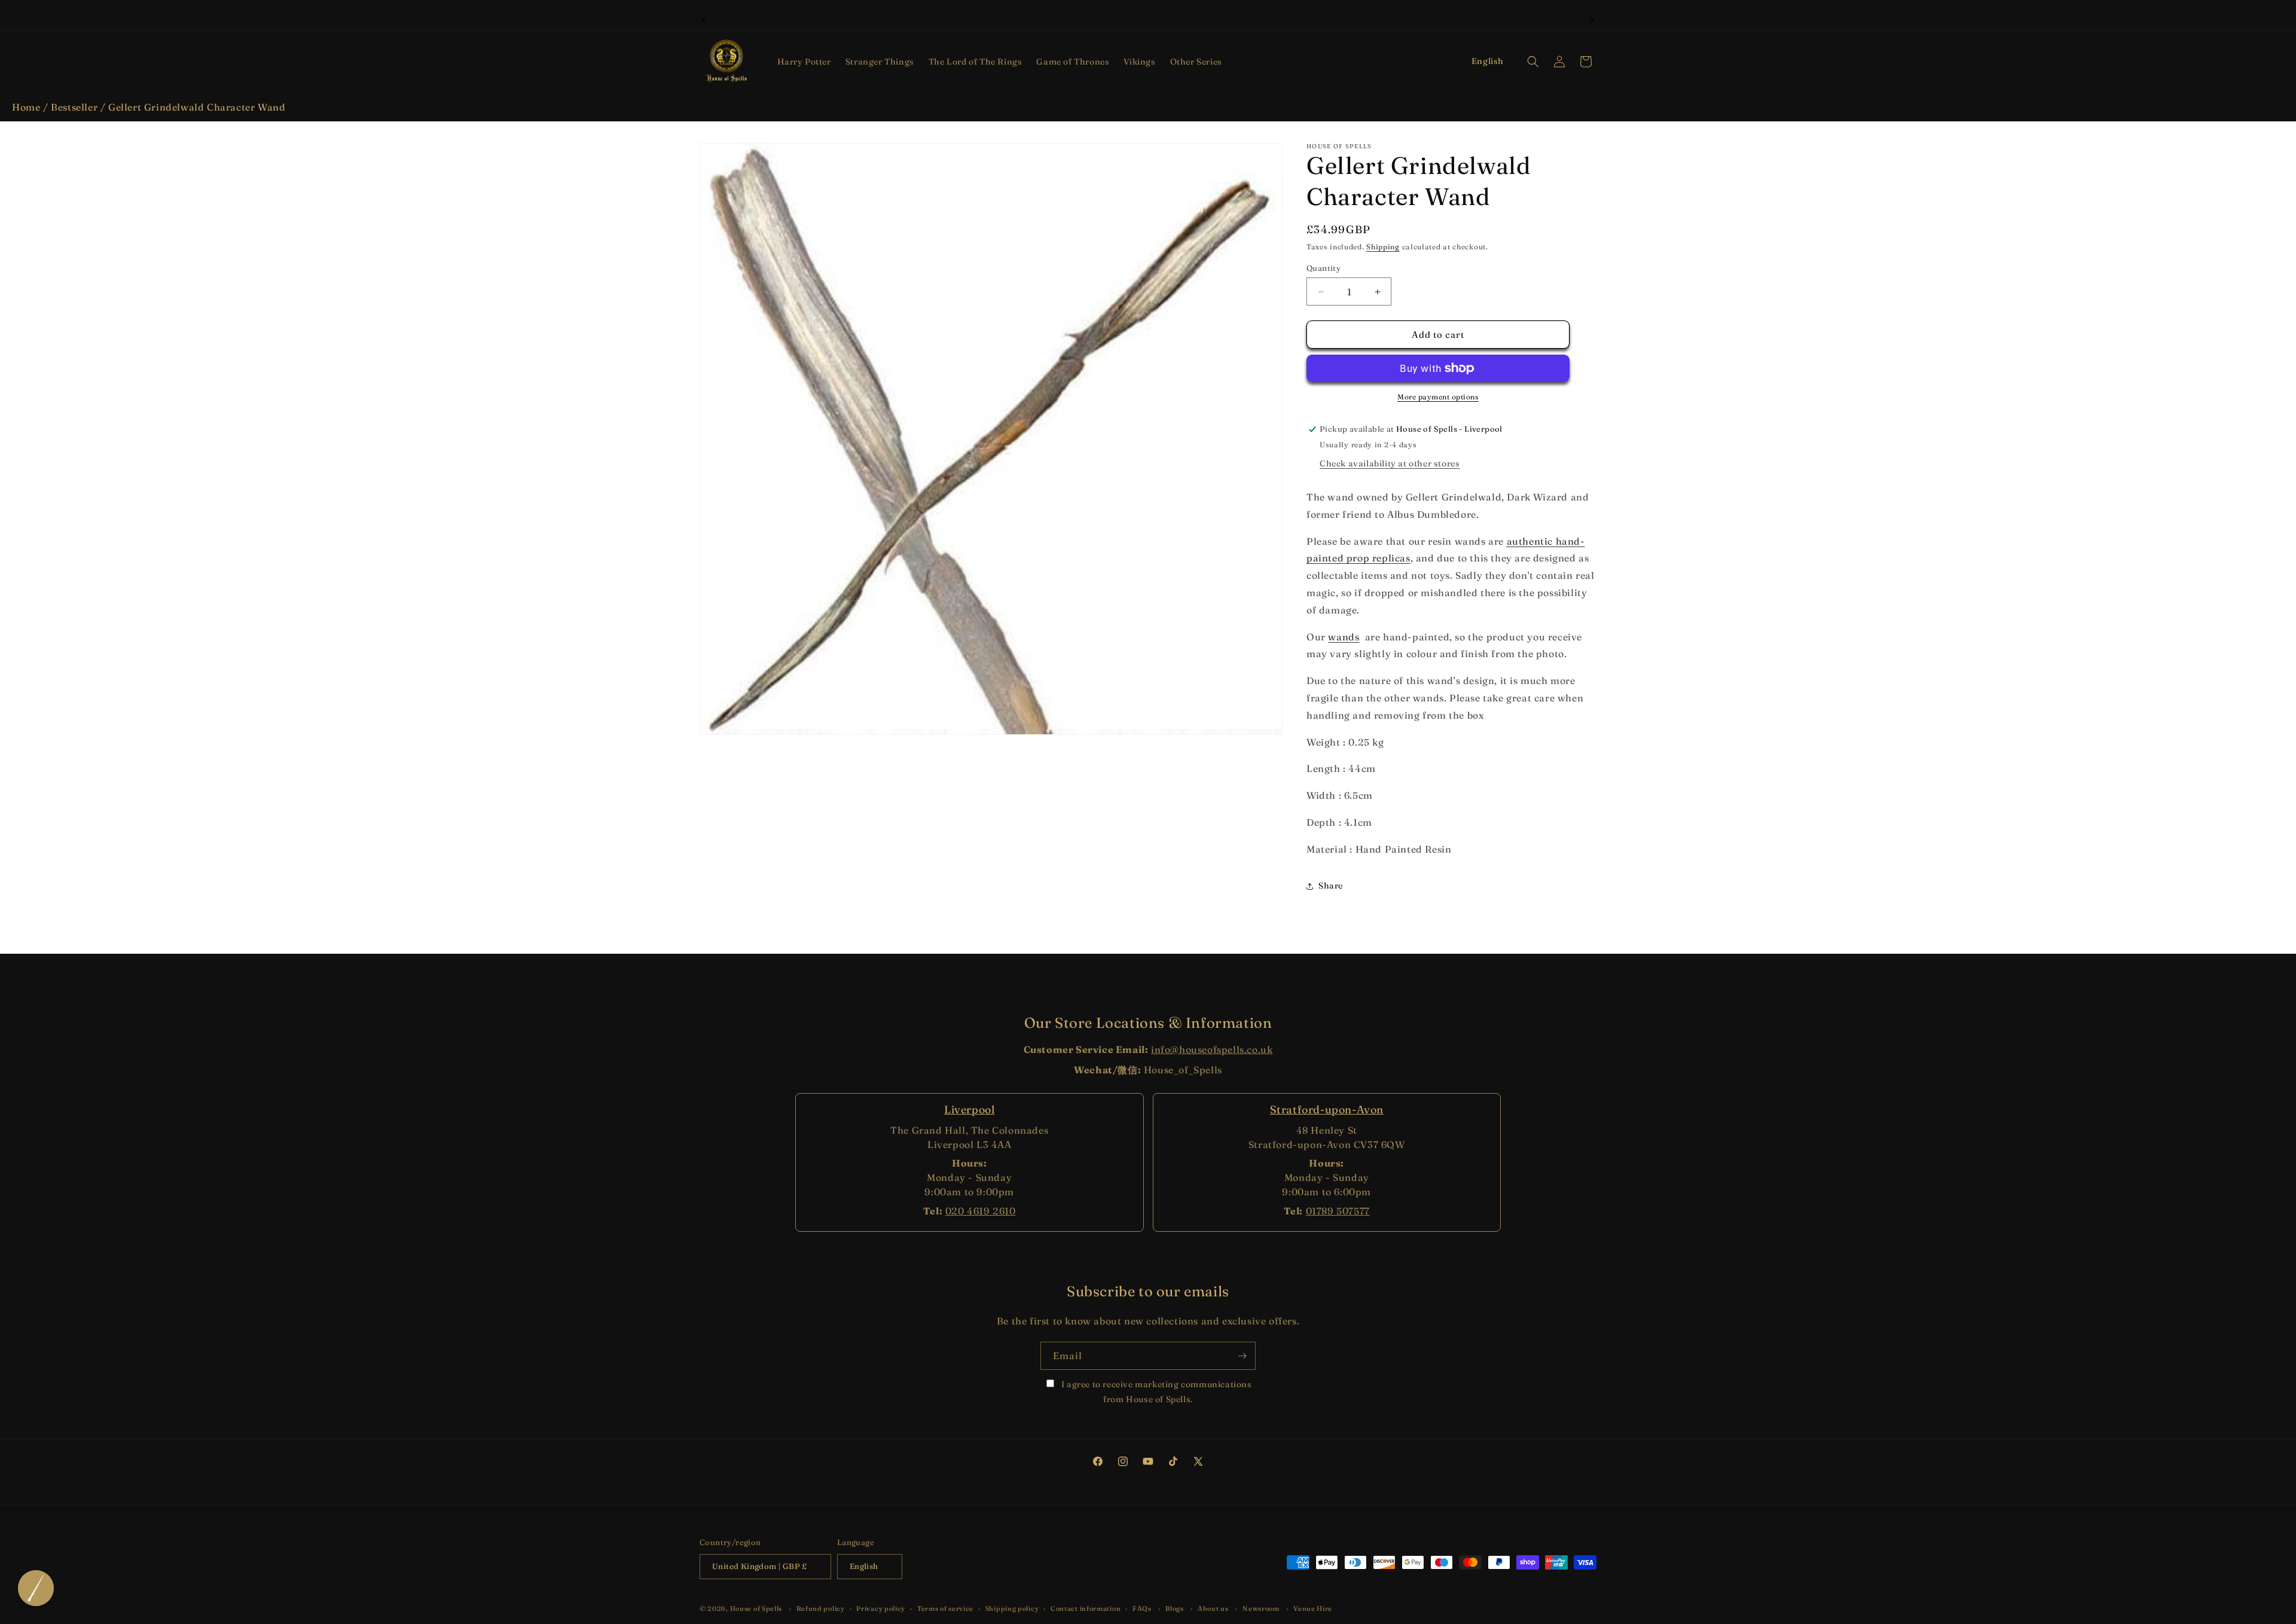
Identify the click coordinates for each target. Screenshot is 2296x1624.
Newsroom (1261, 1608)
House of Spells (756, 1608)
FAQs (1142, 1608)
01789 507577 (1338, 1211)
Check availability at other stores (1390, 463)
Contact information (1086, 1608)
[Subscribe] (1242, 1356)
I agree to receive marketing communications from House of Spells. (1155, 1392)
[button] (804, 62)
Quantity (1323, 268)
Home (26, 107)
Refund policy (821, 1608)
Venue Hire (1313, 1608)
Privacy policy (881, 1608)
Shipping (1383, 247)
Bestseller (74, 107)
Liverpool (969, 1109)
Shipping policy (1012, 1608)
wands (1344, 637)
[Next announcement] (1592, 19)
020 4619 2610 (981, 1211)
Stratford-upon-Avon (1327, 1109)
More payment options (1438, 397)
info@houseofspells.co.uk (1212, 1049)
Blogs (1175, 1608)
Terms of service (945, 1608)
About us (1213, 1608)
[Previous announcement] (704, 19)
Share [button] (1331, 886)
